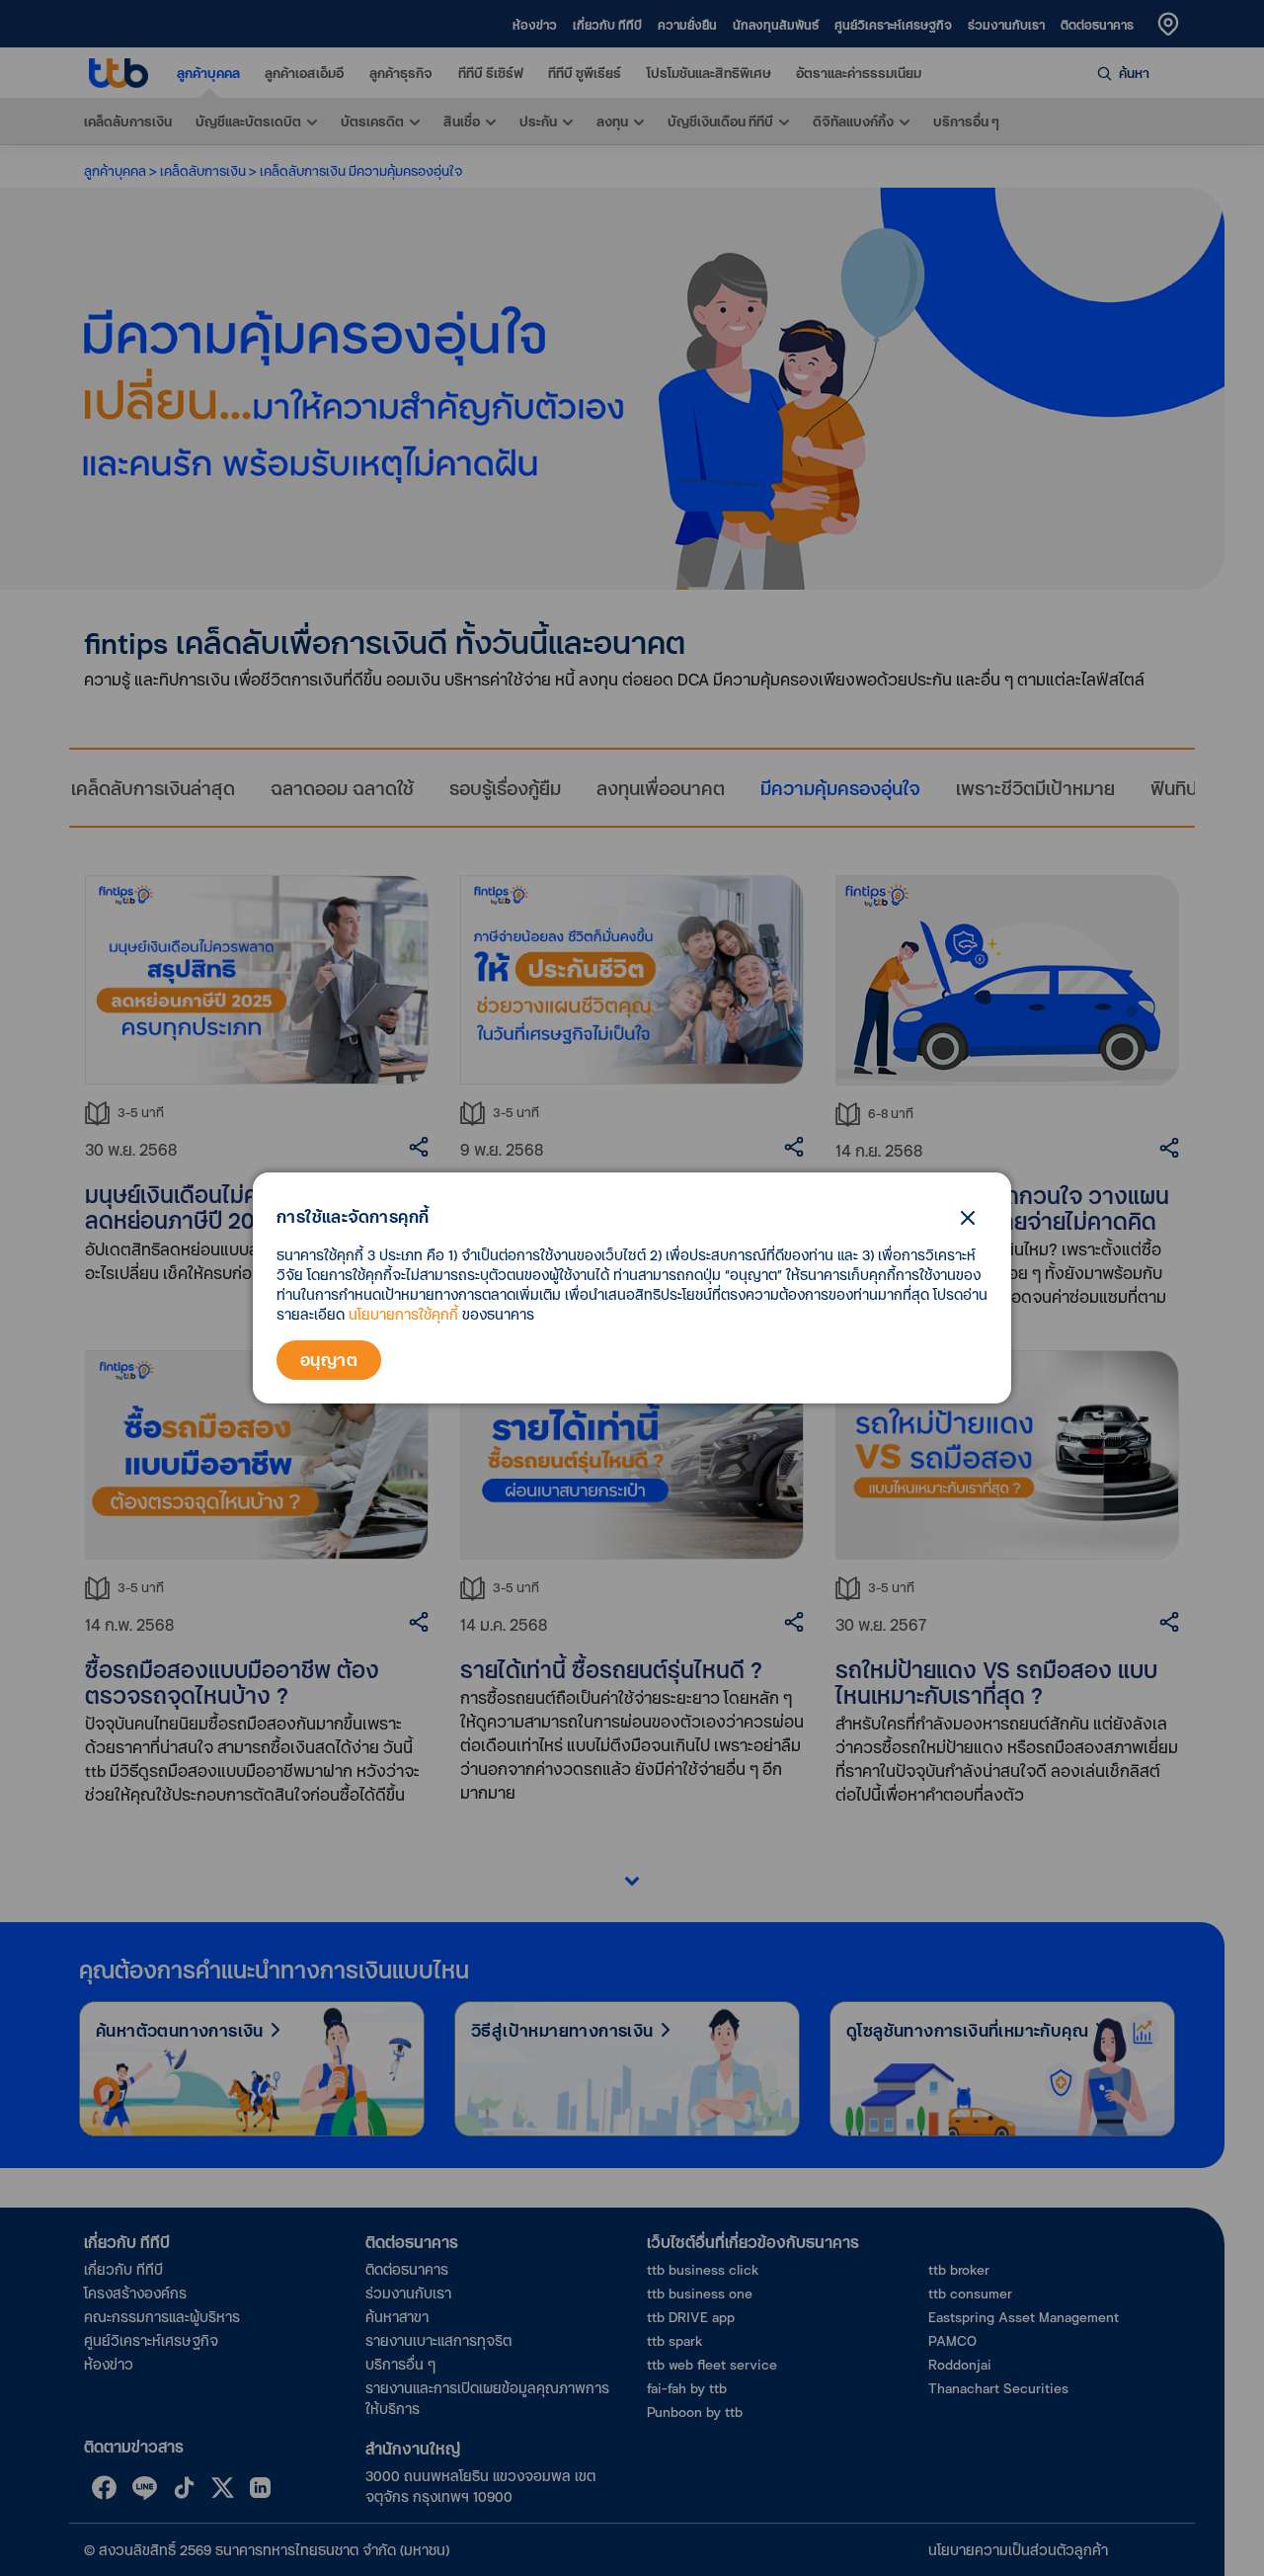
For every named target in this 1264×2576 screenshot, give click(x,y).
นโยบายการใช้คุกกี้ (403, 1314)
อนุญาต (329, 1360)
